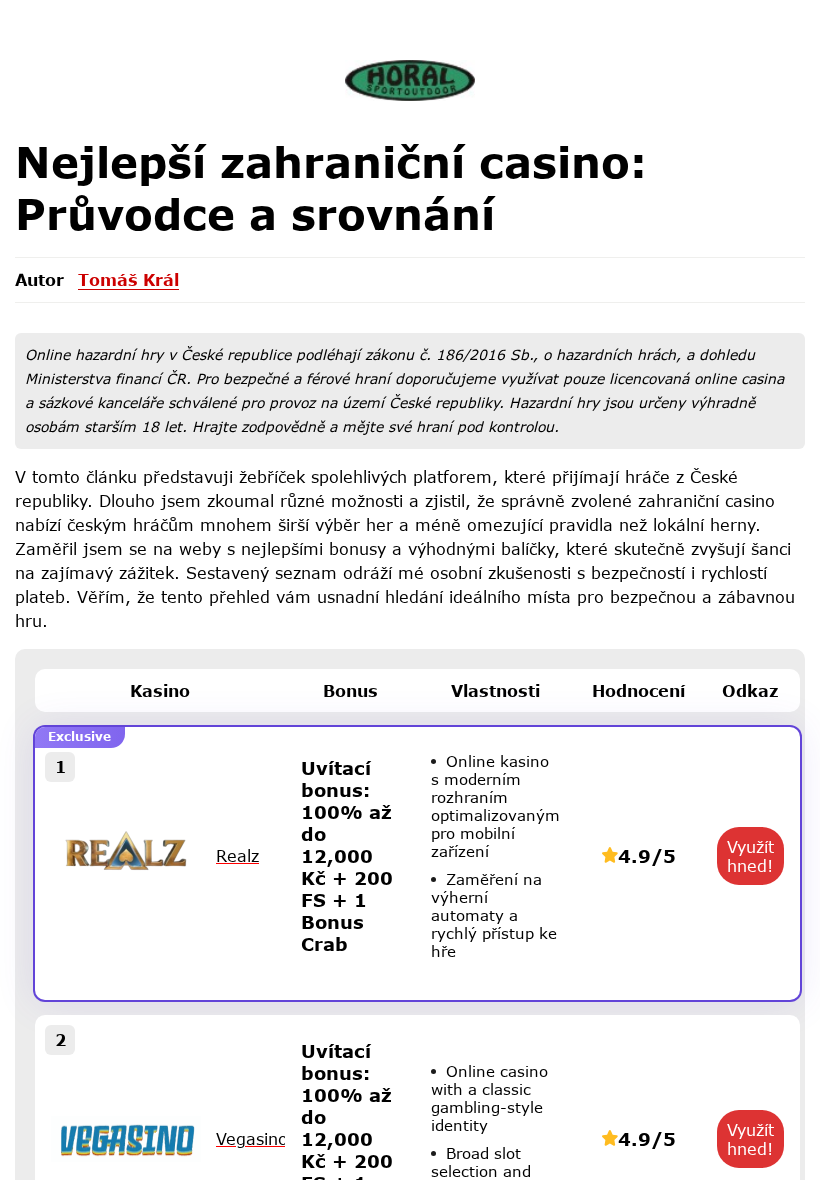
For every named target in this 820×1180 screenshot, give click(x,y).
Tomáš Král (128, 279)
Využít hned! (750, 856)
